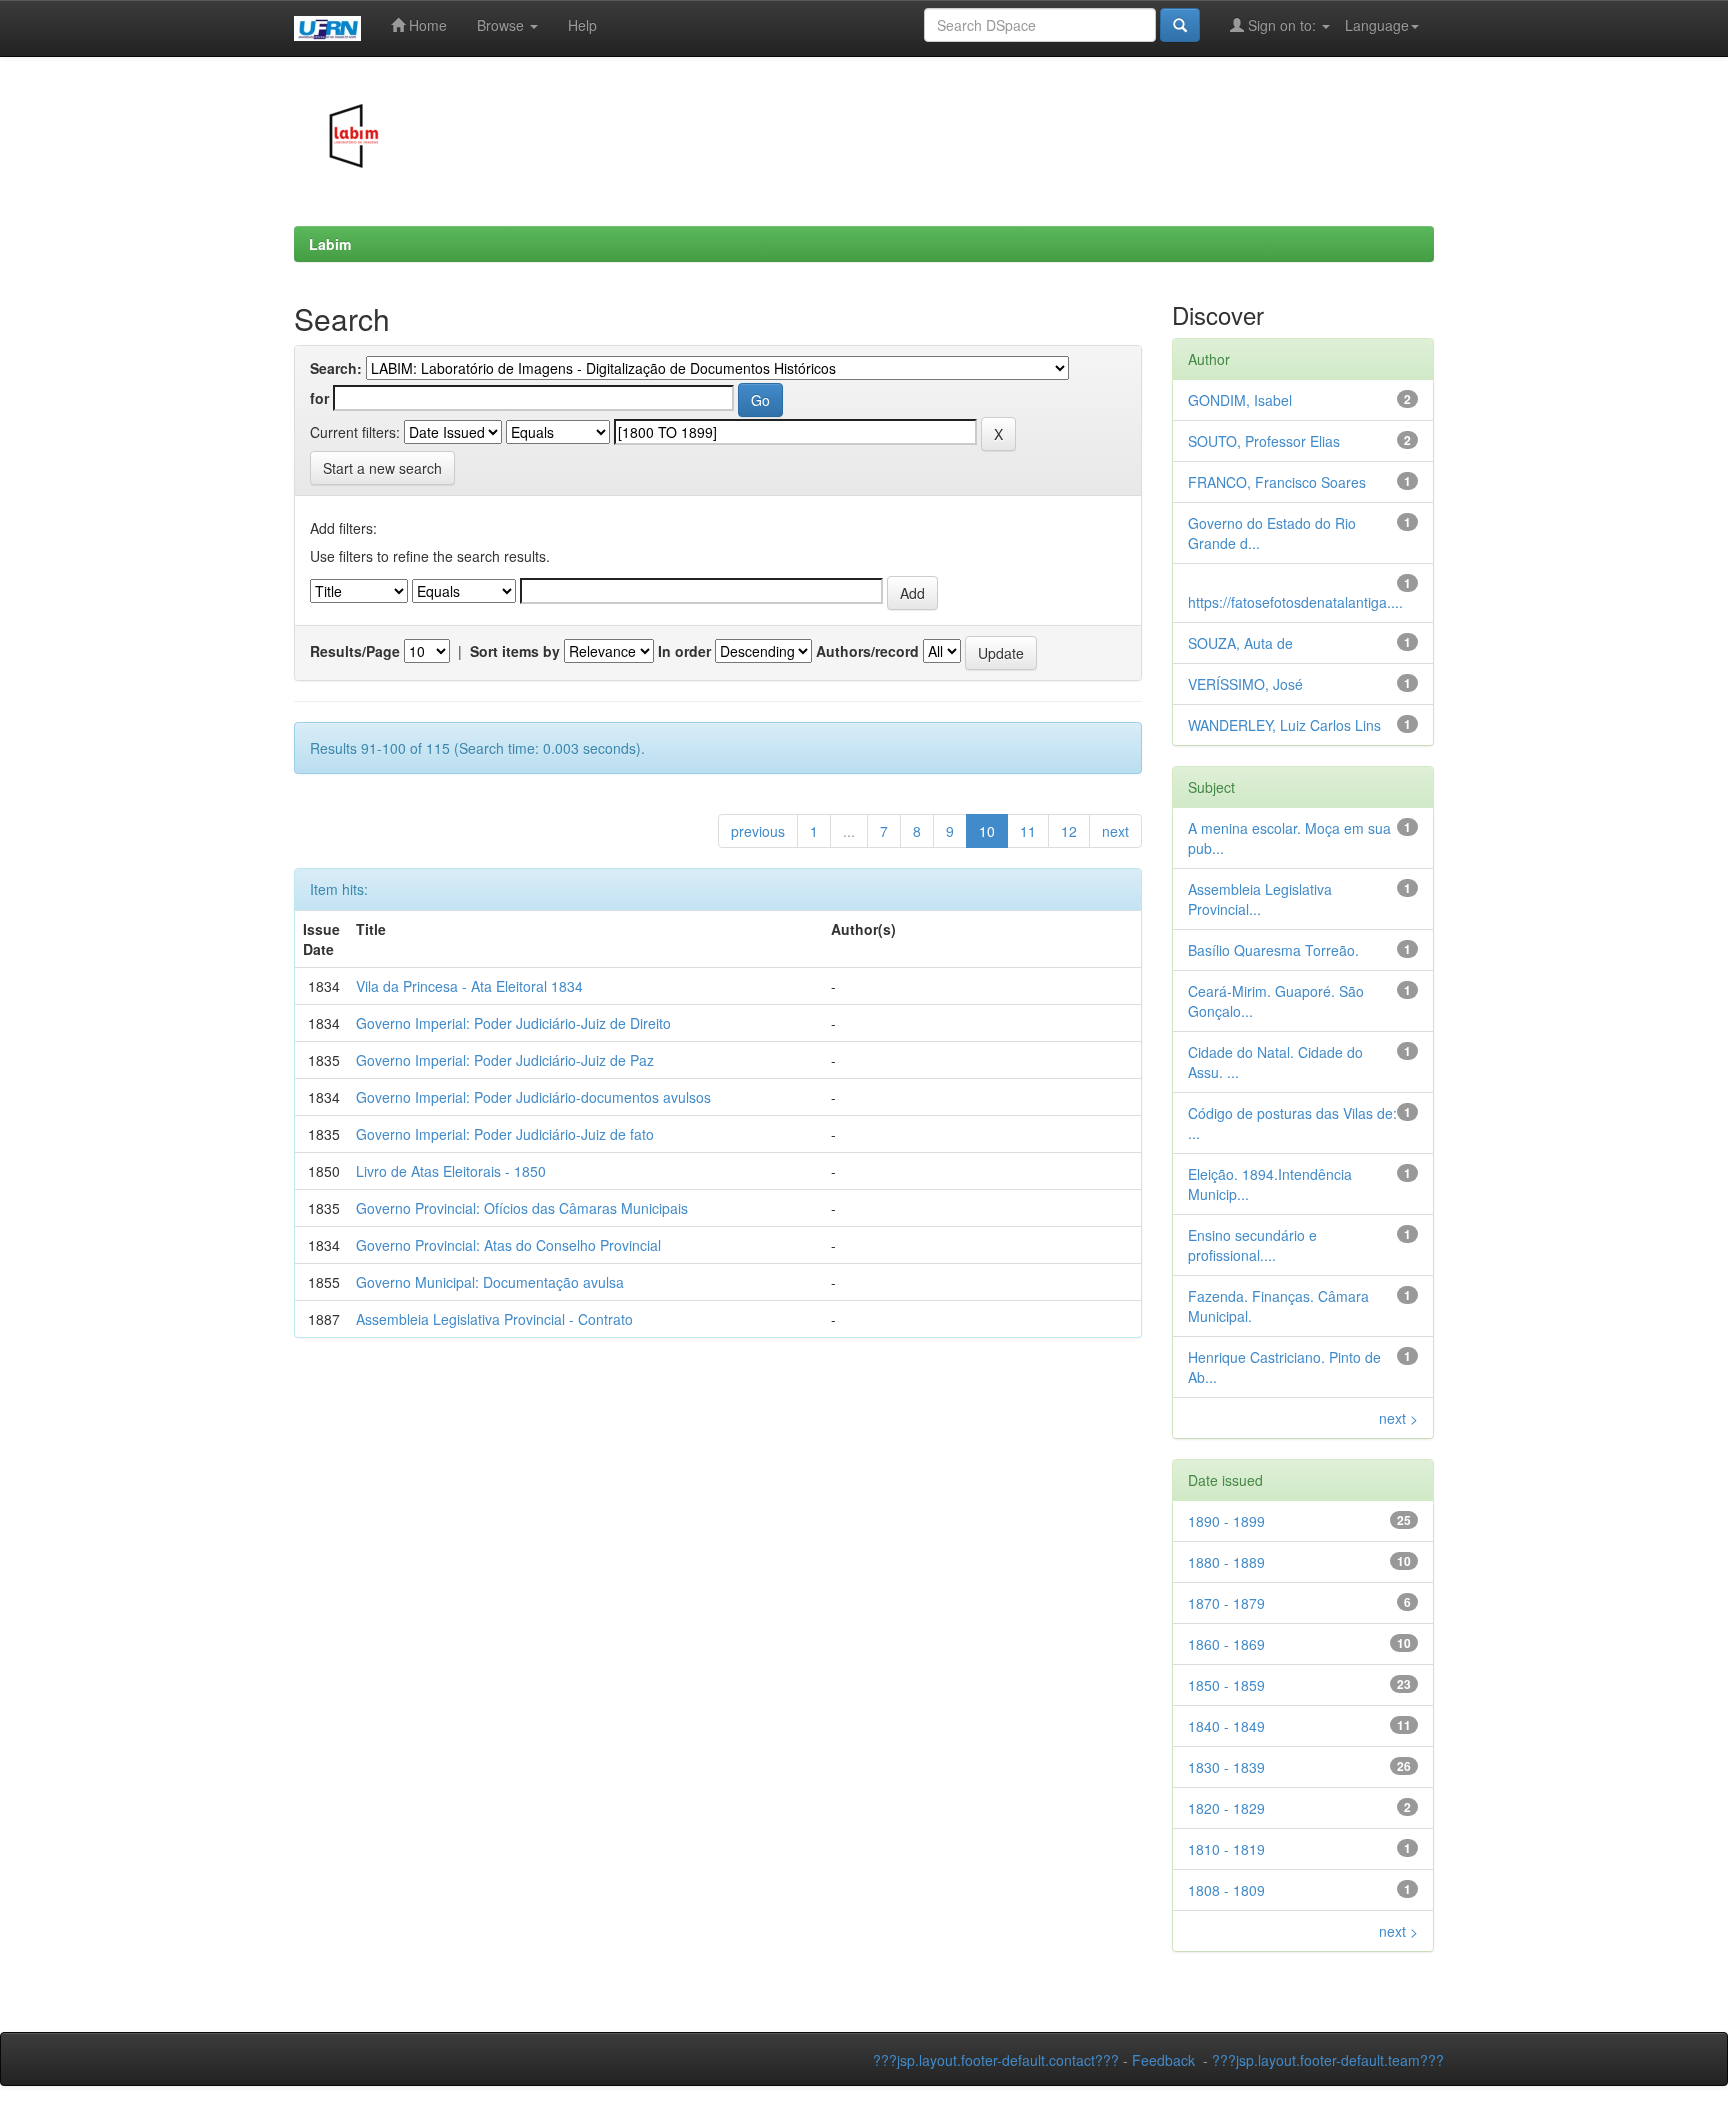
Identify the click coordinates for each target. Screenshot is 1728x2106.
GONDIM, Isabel (1240, 400)
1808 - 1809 (1226, 1890)
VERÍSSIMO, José (1245, 684)
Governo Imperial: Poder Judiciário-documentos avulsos (533, 1097)
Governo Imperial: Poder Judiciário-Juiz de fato (505, 1134)
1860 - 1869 (1226, 1644)
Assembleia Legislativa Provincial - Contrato (494, 1319)
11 (1028, 831)
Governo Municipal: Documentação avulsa (490, 1282)
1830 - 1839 (1226, 1767)
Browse (502, 25)
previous (758, 831)
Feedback (1163, 2060)
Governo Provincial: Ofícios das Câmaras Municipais (522, 1208)
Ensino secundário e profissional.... (1252, 1245)
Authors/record (867, 651)
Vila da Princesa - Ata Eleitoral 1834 (469, 986)
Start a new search (382, 468)
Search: (336, 368)
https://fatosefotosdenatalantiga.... (1295, 602)
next (1115, 831)
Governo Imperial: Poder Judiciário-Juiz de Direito (513, 1023)
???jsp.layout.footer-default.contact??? (996, 2060)
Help (582, 25)
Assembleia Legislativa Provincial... (1260, 899)
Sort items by (515, 651)
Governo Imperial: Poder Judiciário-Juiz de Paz (505, 1060)
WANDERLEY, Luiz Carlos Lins (1284, 725)
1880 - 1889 (1226, 1562)
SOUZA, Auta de (1240, 643)
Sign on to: (1282, 25)
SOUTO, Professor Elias (1264, 441)
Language (1377, 25)
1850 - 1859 (1226, 1685)
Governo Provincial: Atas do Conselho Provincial (508, 1245)
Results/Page (355, 651)
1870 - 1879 (1226, 1603)
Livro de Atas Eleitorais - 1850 (451, 1171)
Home (426, 25)
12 (1069, 831)
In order (684, 651)
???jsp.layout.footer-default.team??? (1328, 2060)
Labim (330, 244)
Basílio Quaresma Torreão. (1273, 950)
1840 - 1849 (1226, 1726)
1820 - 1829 (1226, 1808)
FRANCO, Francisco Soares (1277, 482)
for (319, 398)
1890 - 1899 (1226, 1521)
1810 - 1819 (1226, 1849)
